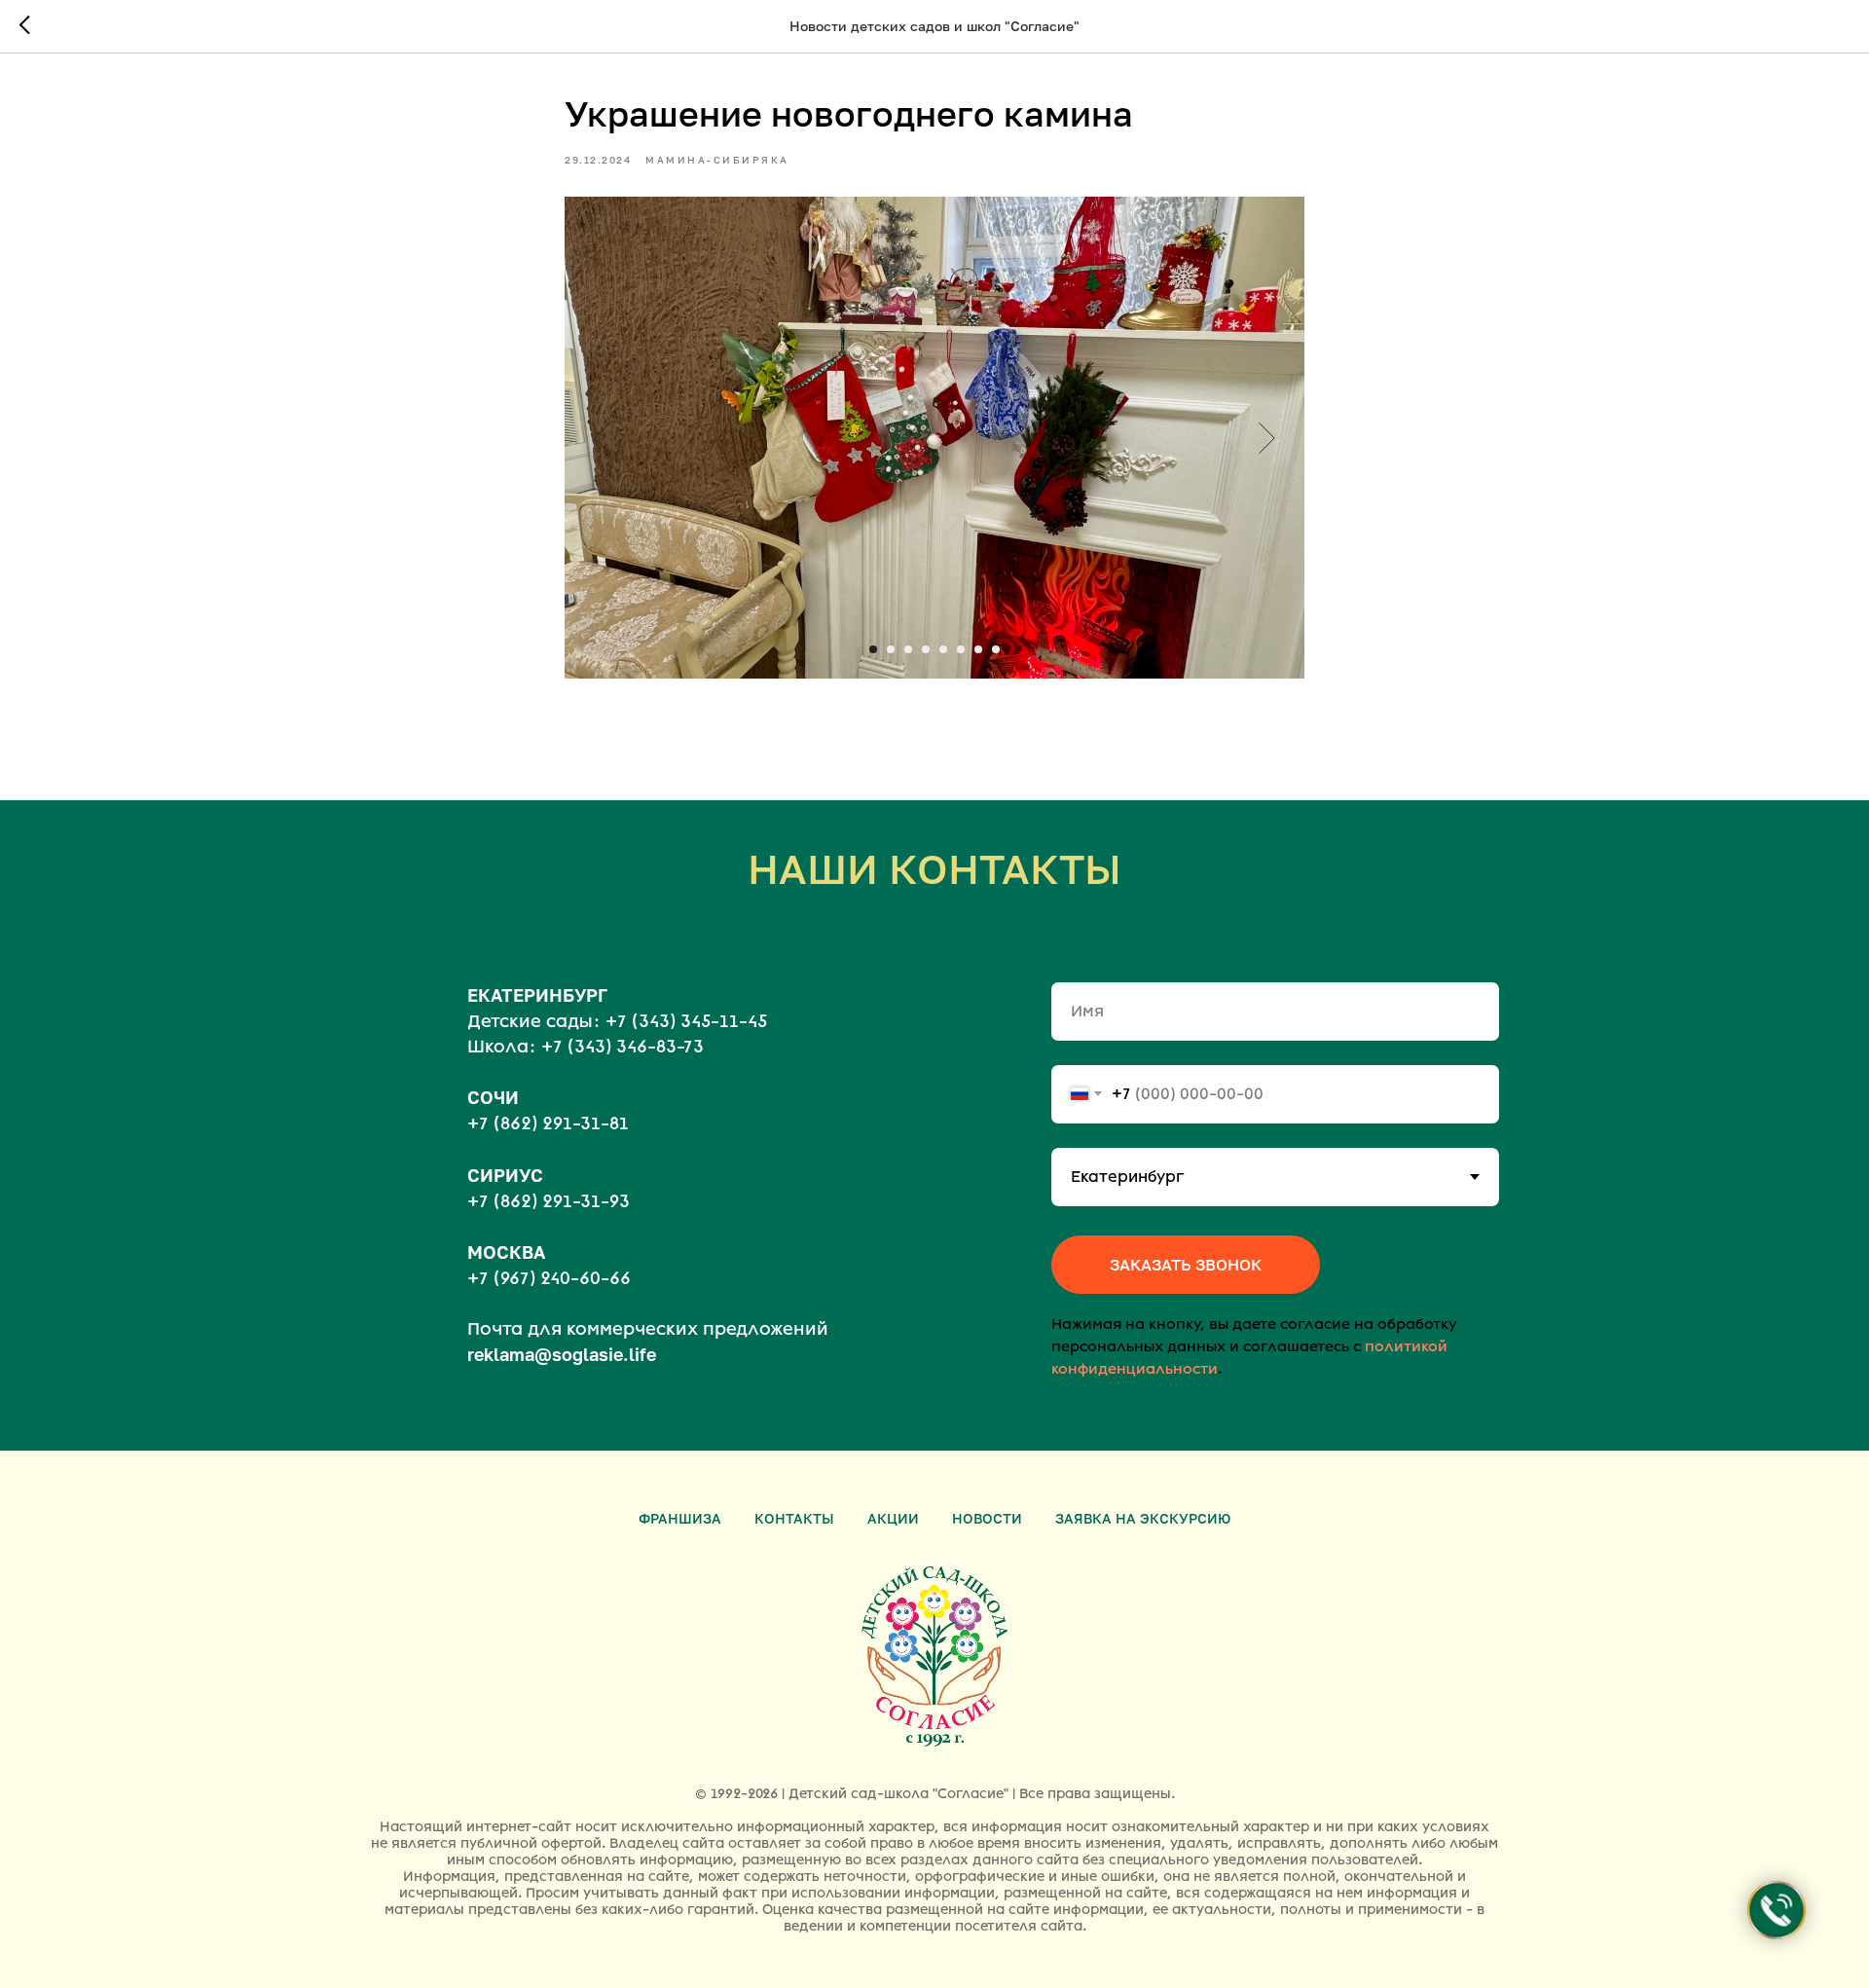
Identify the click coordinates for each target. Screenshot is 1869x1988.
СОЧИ (493, 1097)
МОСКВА (506, 1252)
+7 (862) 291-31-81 (548, 1123)
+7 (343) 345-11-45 (686, 1021)
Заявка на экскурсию (1143, 1518)
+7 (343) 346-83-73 (623, 1047)
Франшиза (680, 1518)
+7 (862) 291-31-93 (549, 1201)
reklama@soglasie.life (562, 1354)
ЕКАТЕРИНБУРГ (537, 995)
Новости (987, 1518)
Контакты (794, 1518)
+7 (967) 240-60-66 (549, 1278)
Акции (893, 1518)
